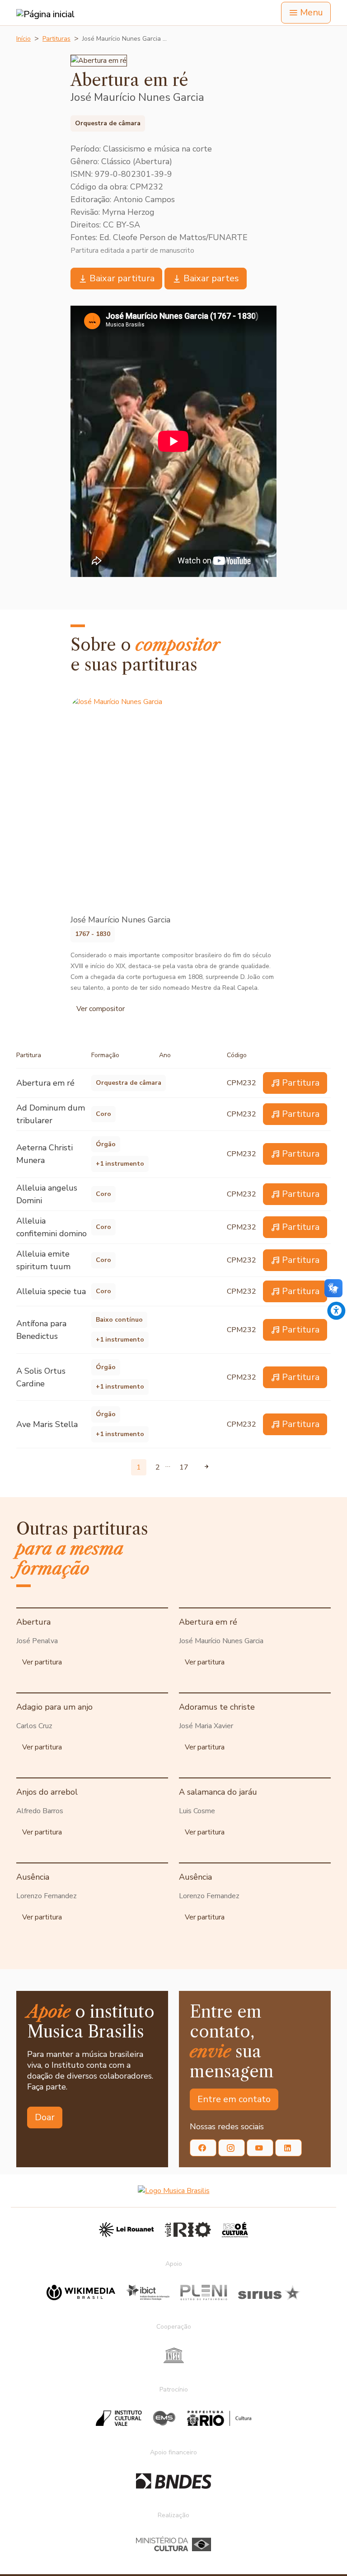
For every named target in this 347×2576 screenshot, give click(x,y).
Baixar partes (211, 278)
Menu (312, 12)
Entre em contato (234, 2099)
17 (184, 1467)
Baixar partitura (122, 278)
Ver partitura (42, 1662)
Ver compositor (101, 1009)
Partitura (301, 1083)
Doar (45, 2117)
